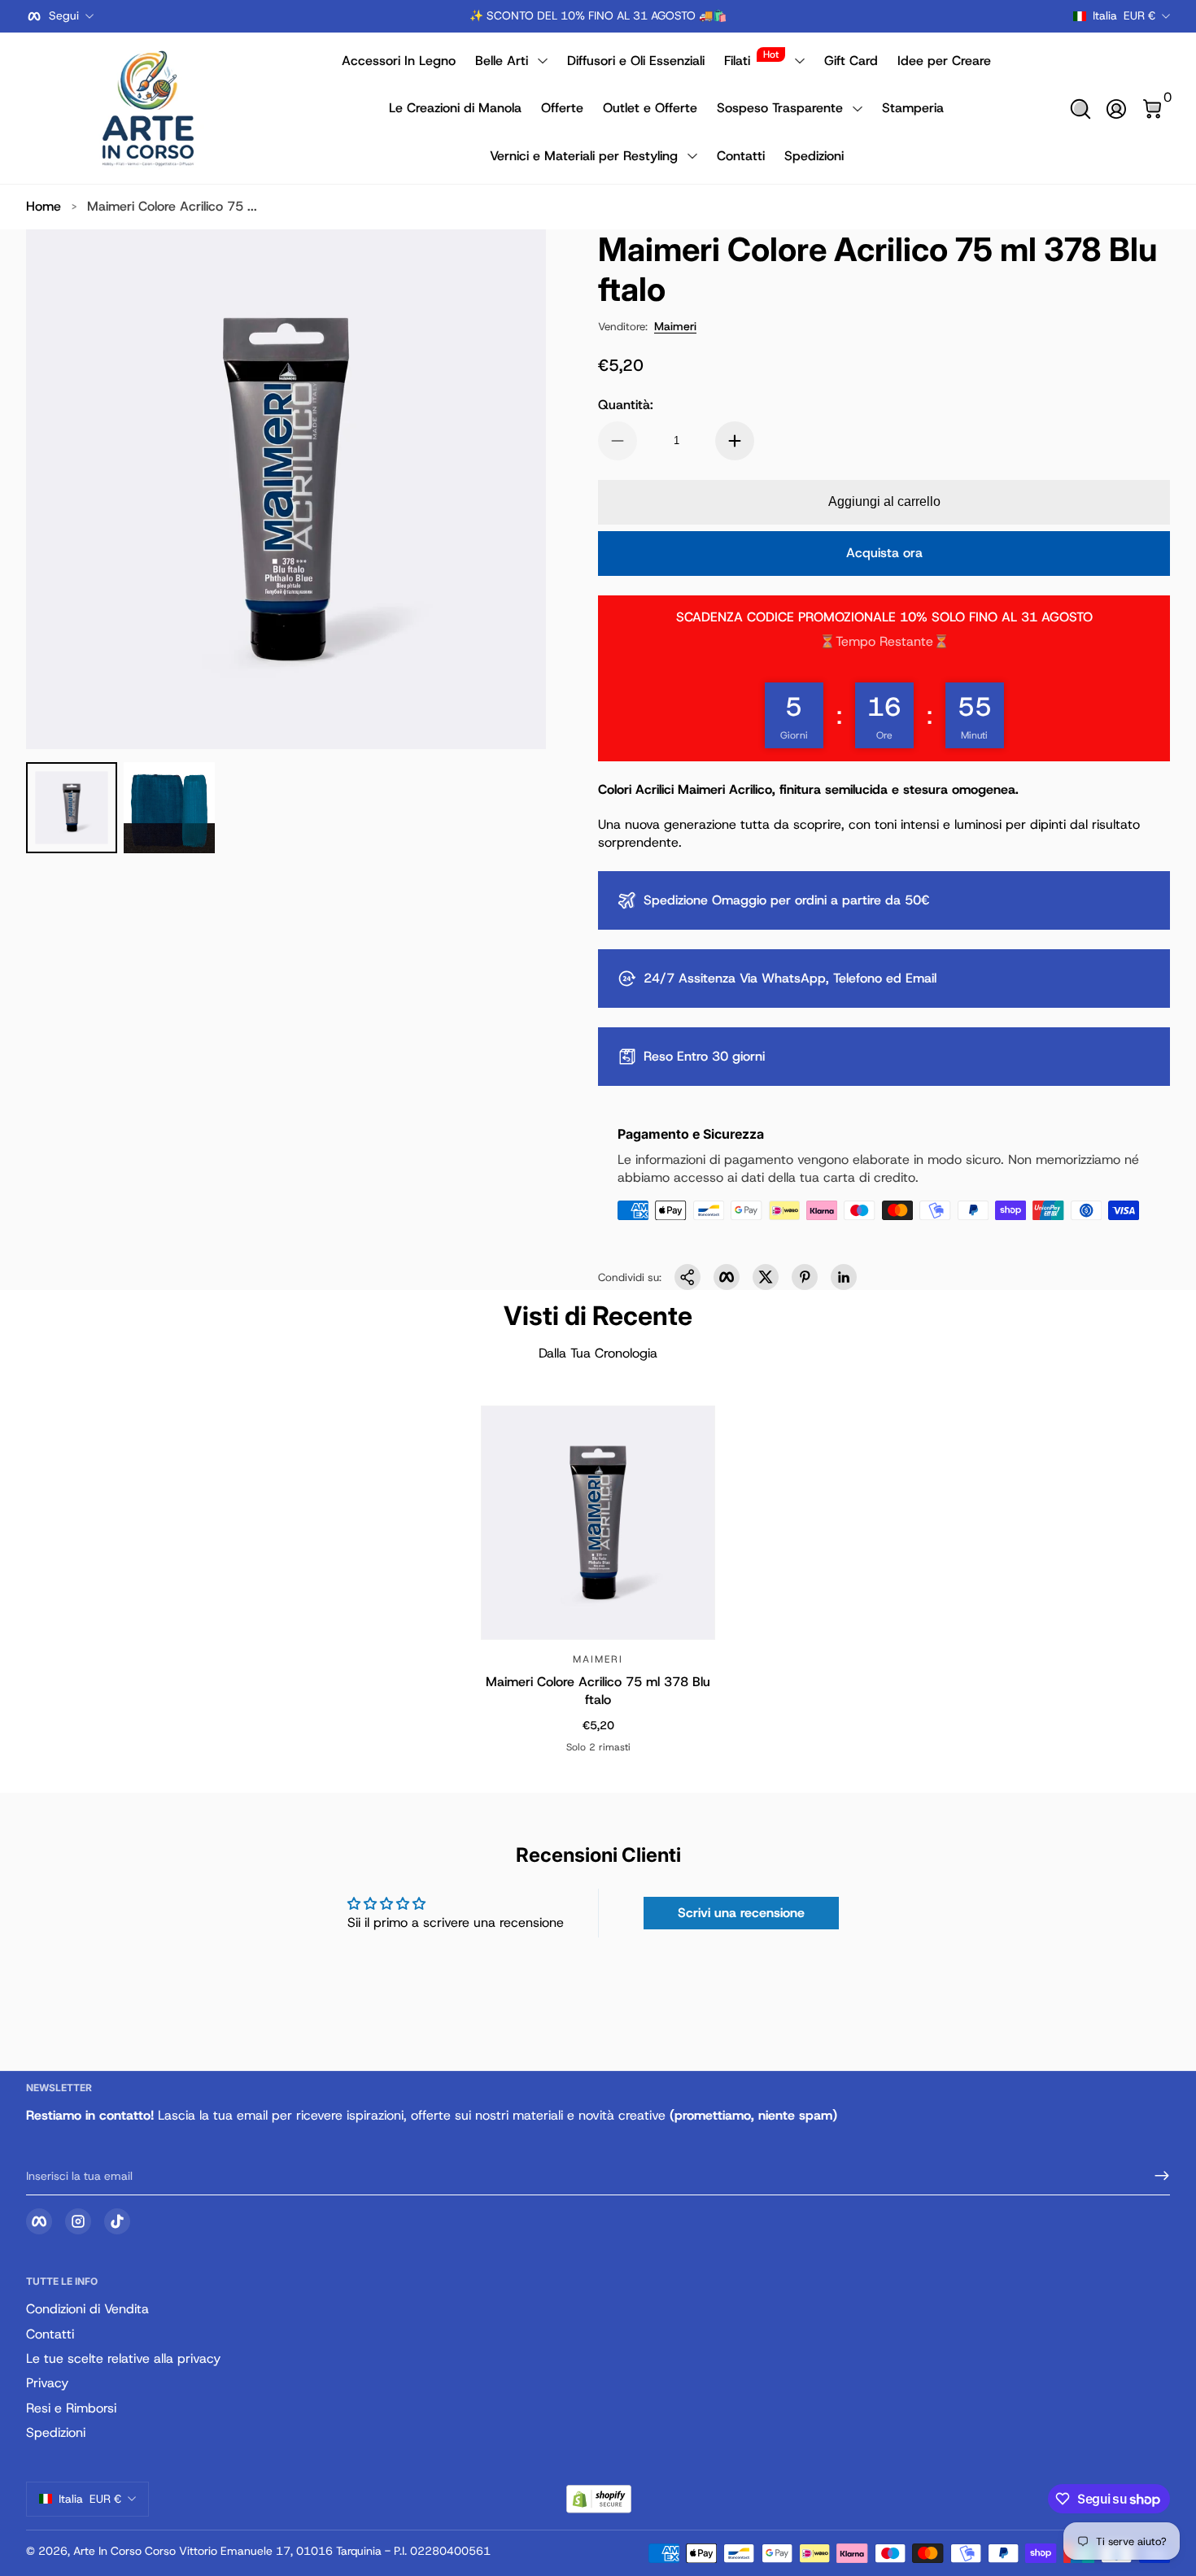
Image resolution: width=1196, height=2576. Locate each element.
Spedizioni (814, 156)
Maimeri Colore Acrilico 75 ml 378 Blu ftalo (598, 1690)
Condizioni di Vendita (87, 2309)
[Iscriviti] (1155, 2176)
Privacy (47, 2383)
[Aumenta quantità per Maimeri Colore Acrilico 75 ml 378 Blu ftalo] (735, 441)
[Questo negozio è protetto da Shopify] (599, 2499)
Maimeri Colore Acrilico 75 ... (172, 206)
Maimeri (675, 326)
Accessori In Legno (399, 61)
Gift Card (851, 61)
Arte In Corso (107, 2551)
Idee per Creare (944, 61)
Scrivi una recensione (741, 1913)
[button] (1080, 109)
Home (44, 206)
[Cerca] (1080, 109)
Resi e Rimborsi (71, 2408)
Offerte (562, 108)
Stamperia (913, 108)
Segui (64, 15)
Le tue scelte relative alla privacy (123, 2358)
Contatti (741, 156)
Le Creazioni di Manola (455, 108)
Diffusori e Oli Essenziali (636, 61)
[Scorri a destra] (740, 16)
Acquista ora (884, 553)
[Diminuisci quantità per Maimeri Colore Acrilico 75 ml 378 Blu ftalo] (618, 441)
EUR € (1124, 15)
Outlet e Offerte (650, 108)
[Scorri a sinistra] (456, 16)
